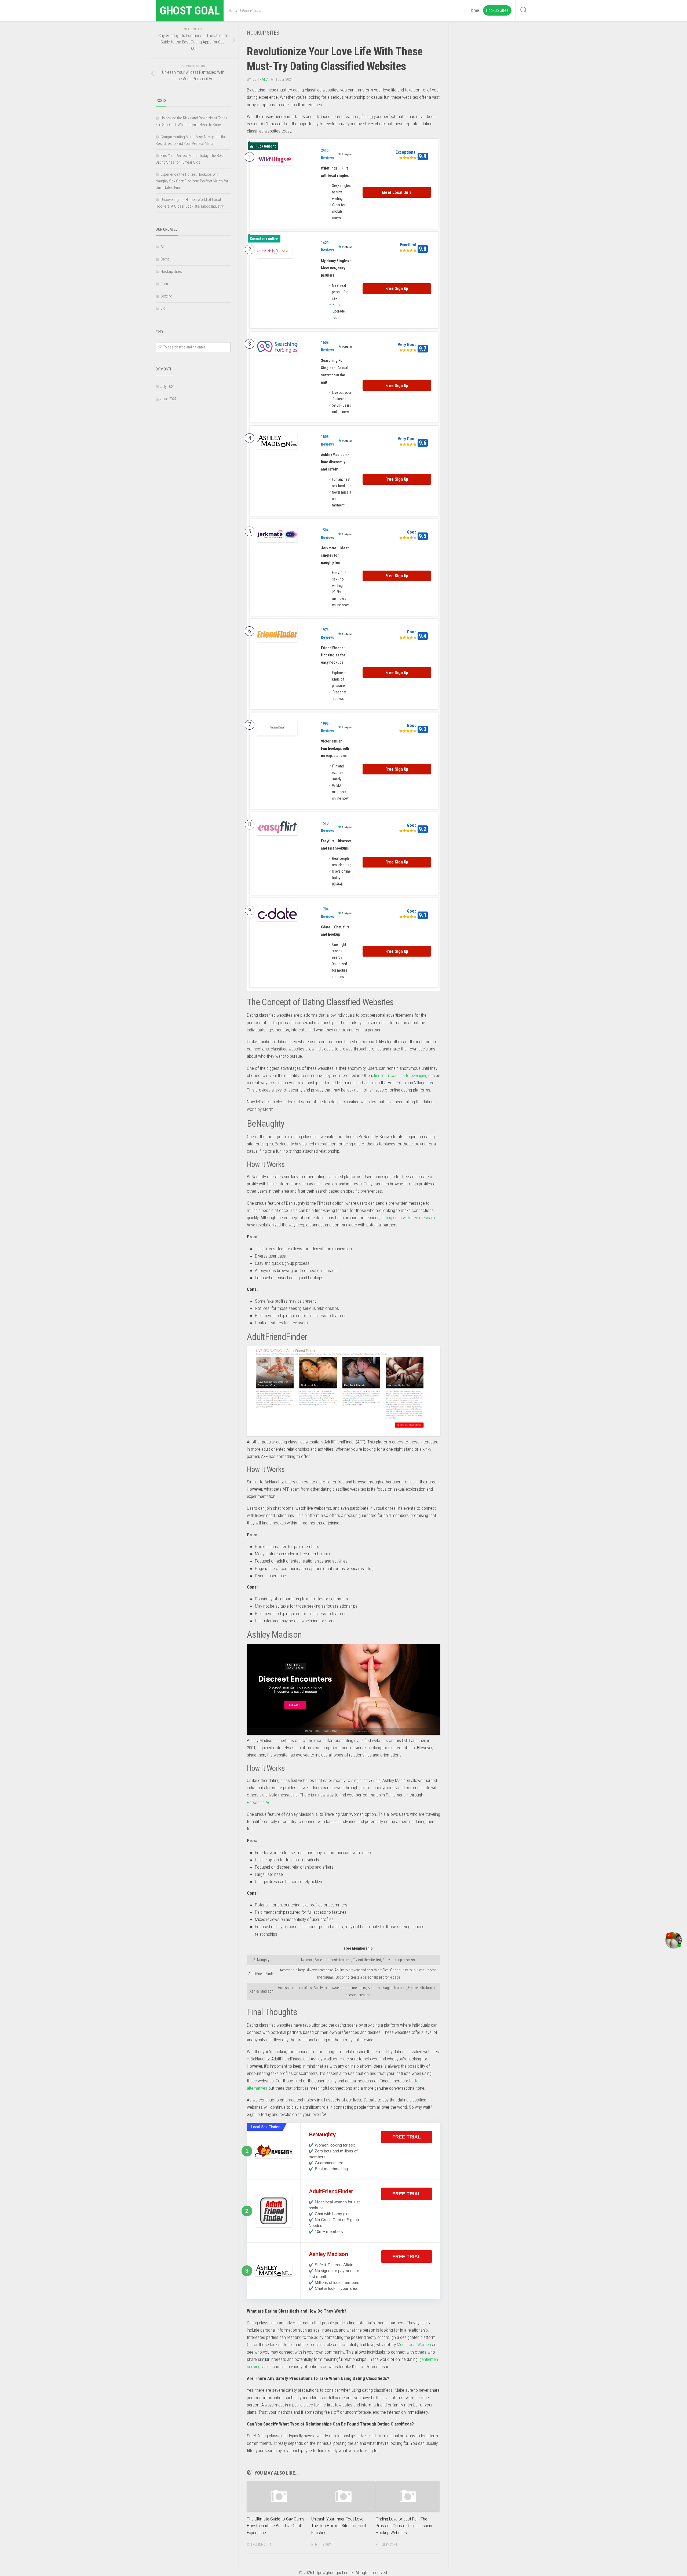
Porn (164, 284)
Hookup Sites (497, 10)
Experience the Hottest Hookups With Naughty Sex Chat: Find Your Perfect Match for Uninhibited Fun (192, 181)
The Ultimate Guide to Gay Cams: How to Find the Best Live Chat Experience (276, 2526)
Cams (165, 259)
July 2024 (168, 387)
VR (163, 308)
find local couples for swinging (401, 1075)
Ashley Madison (328, 2254)
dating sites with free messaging (410, 1218)
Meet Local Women (414, 2345)
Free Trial (407, 2137)
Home (474, 10)
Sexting (166, 296)
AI (162, 247)
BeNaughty (322, 2134)
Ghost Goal (190, 11)
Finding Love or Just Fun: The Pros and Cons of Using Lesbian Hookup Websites (404, 2526)
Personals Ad (259, 1802)
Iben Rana (260, 79)
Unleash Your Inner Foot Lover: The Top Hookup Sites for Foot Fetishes (339, 2526)
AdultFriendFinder (331, 2191)
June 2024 (168, 399)
